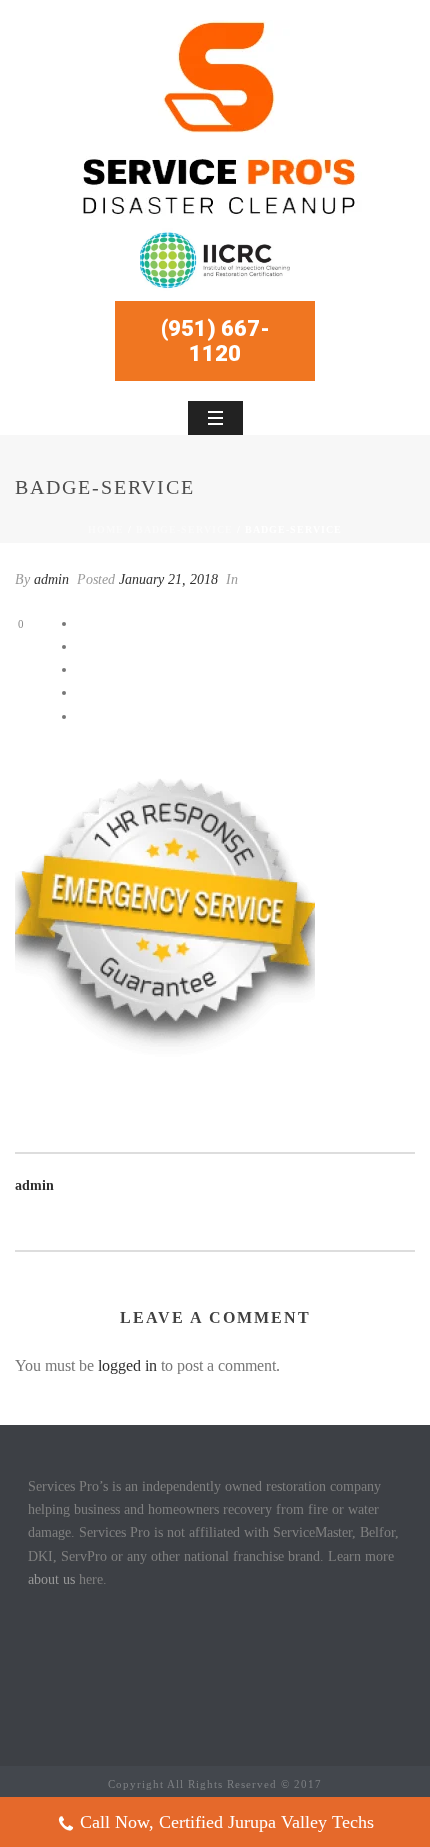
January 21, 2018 (168, 579)
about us (51, 1579)
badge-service (184, 529)
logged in (127, 1365)
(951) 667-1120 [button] (215, 341)
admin (51, 579)
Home (106, 529)
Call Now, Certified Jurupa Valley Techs (227, 1822)
